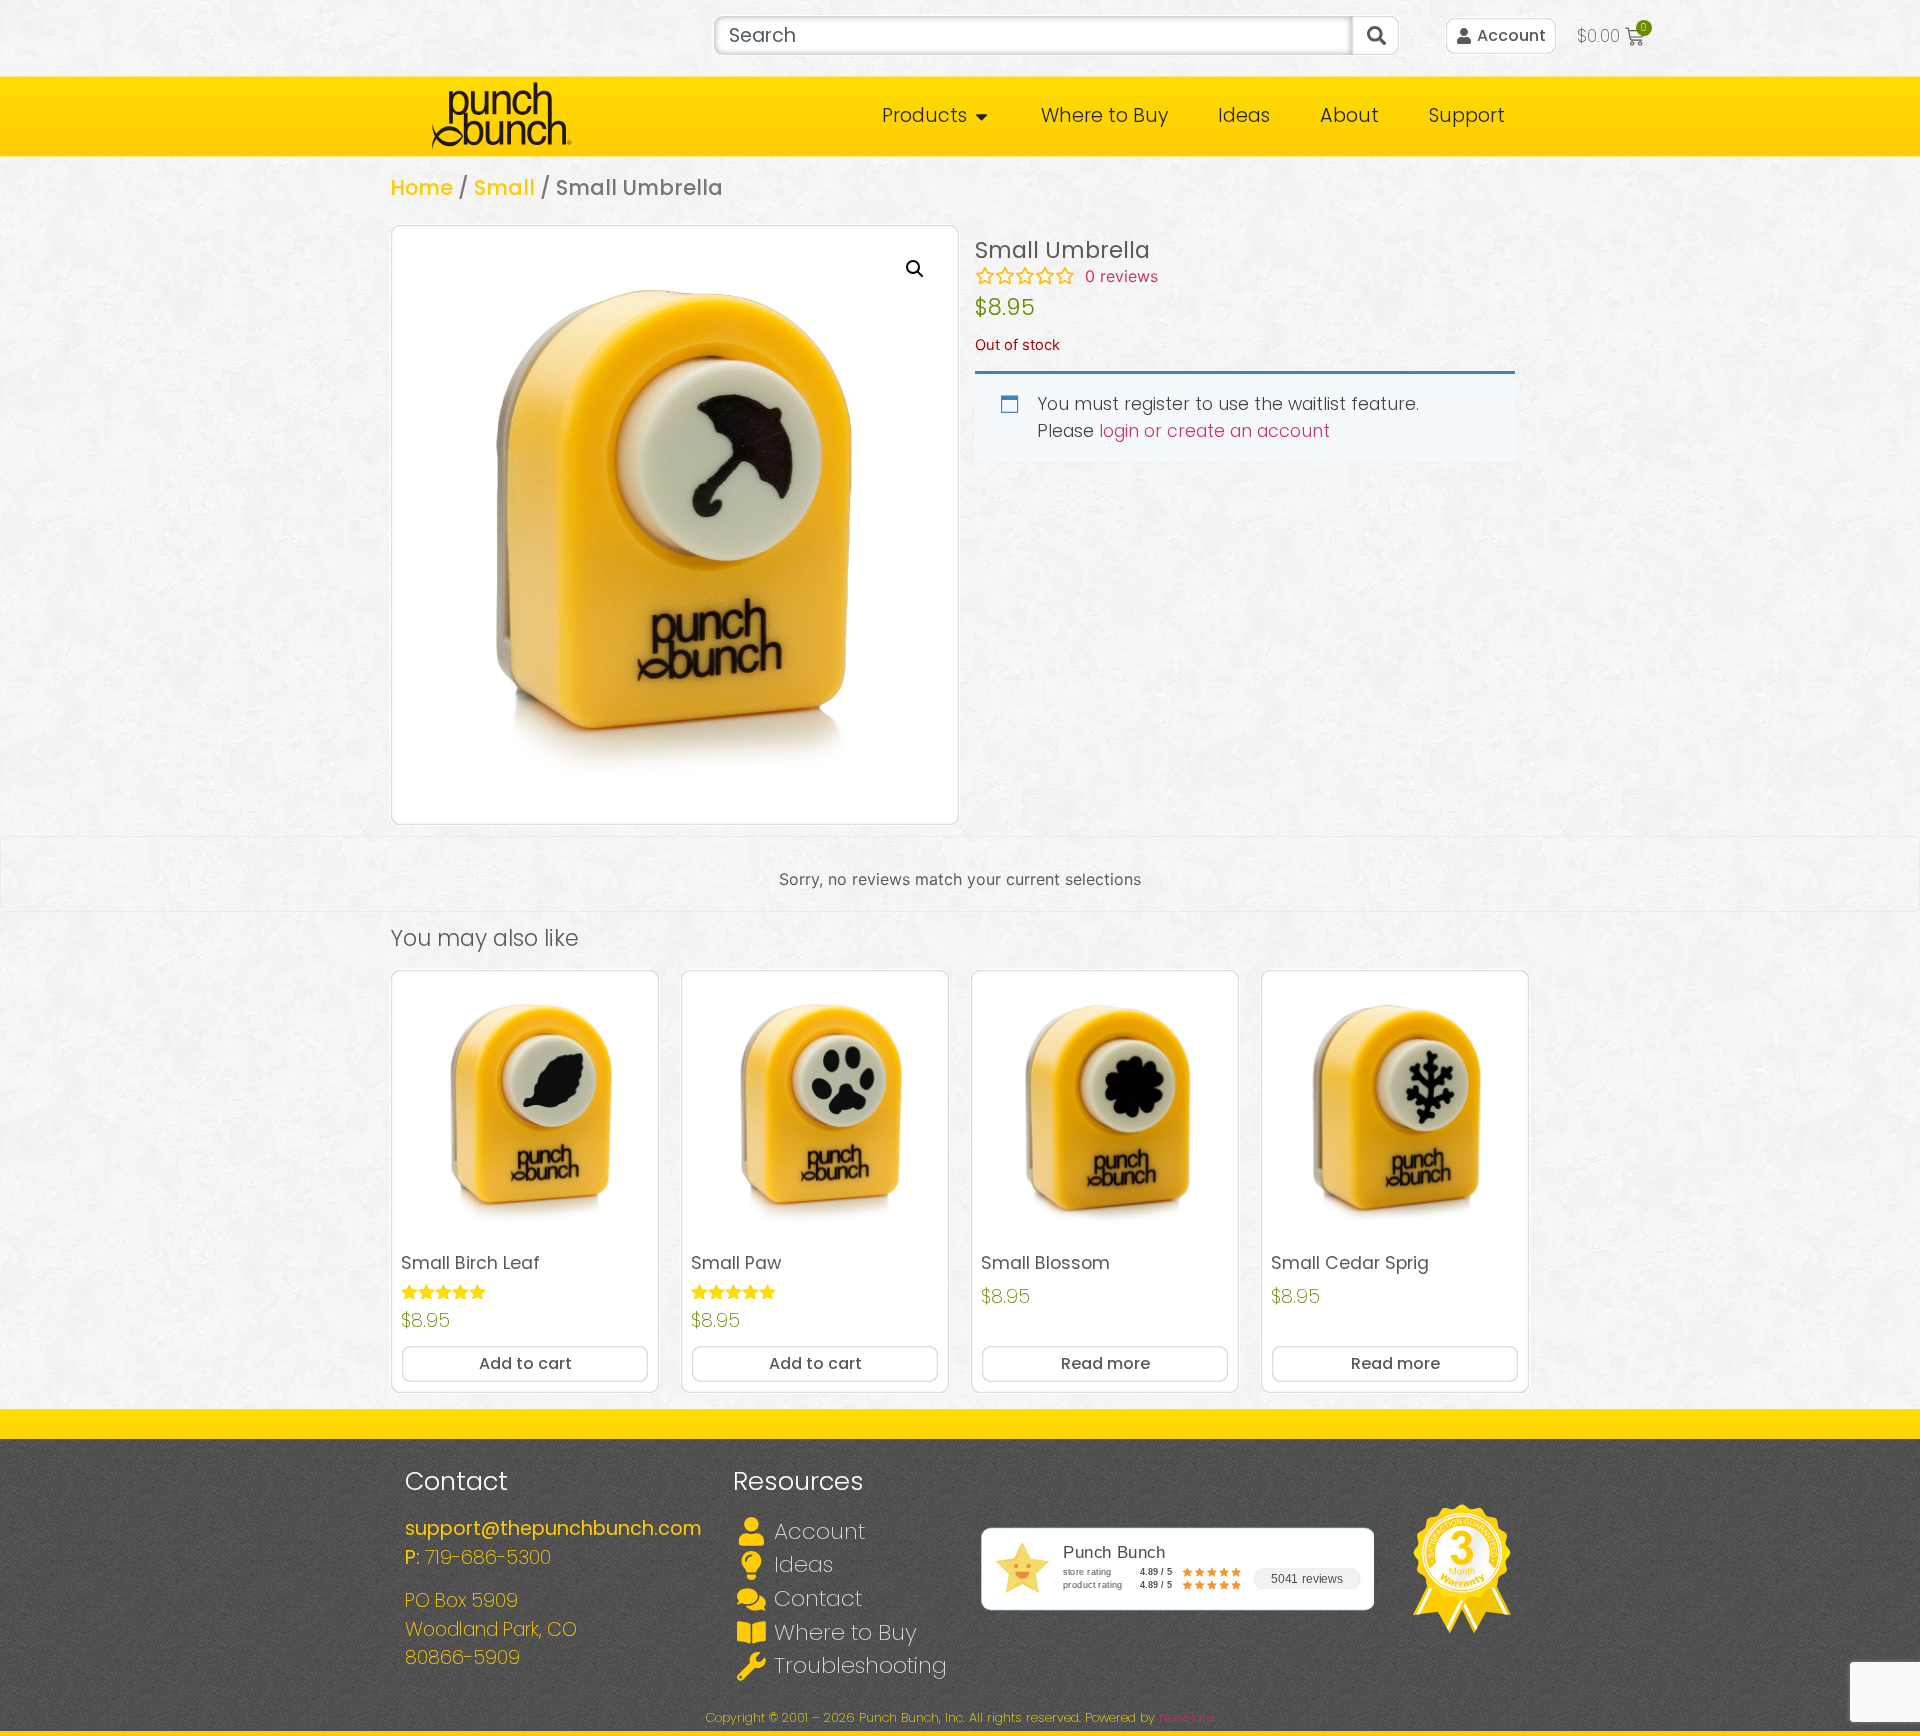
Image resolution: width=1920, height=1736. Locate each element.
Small (504, 187)
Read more (1105, 1363)
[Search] (1376, 35)
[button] (915, 269)
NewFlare (1186, 1717)
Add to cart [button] (525, 1363)
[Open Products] (981, 116)
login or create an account (1214, 431)
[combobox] (1032, 35)
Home (421, 187)
